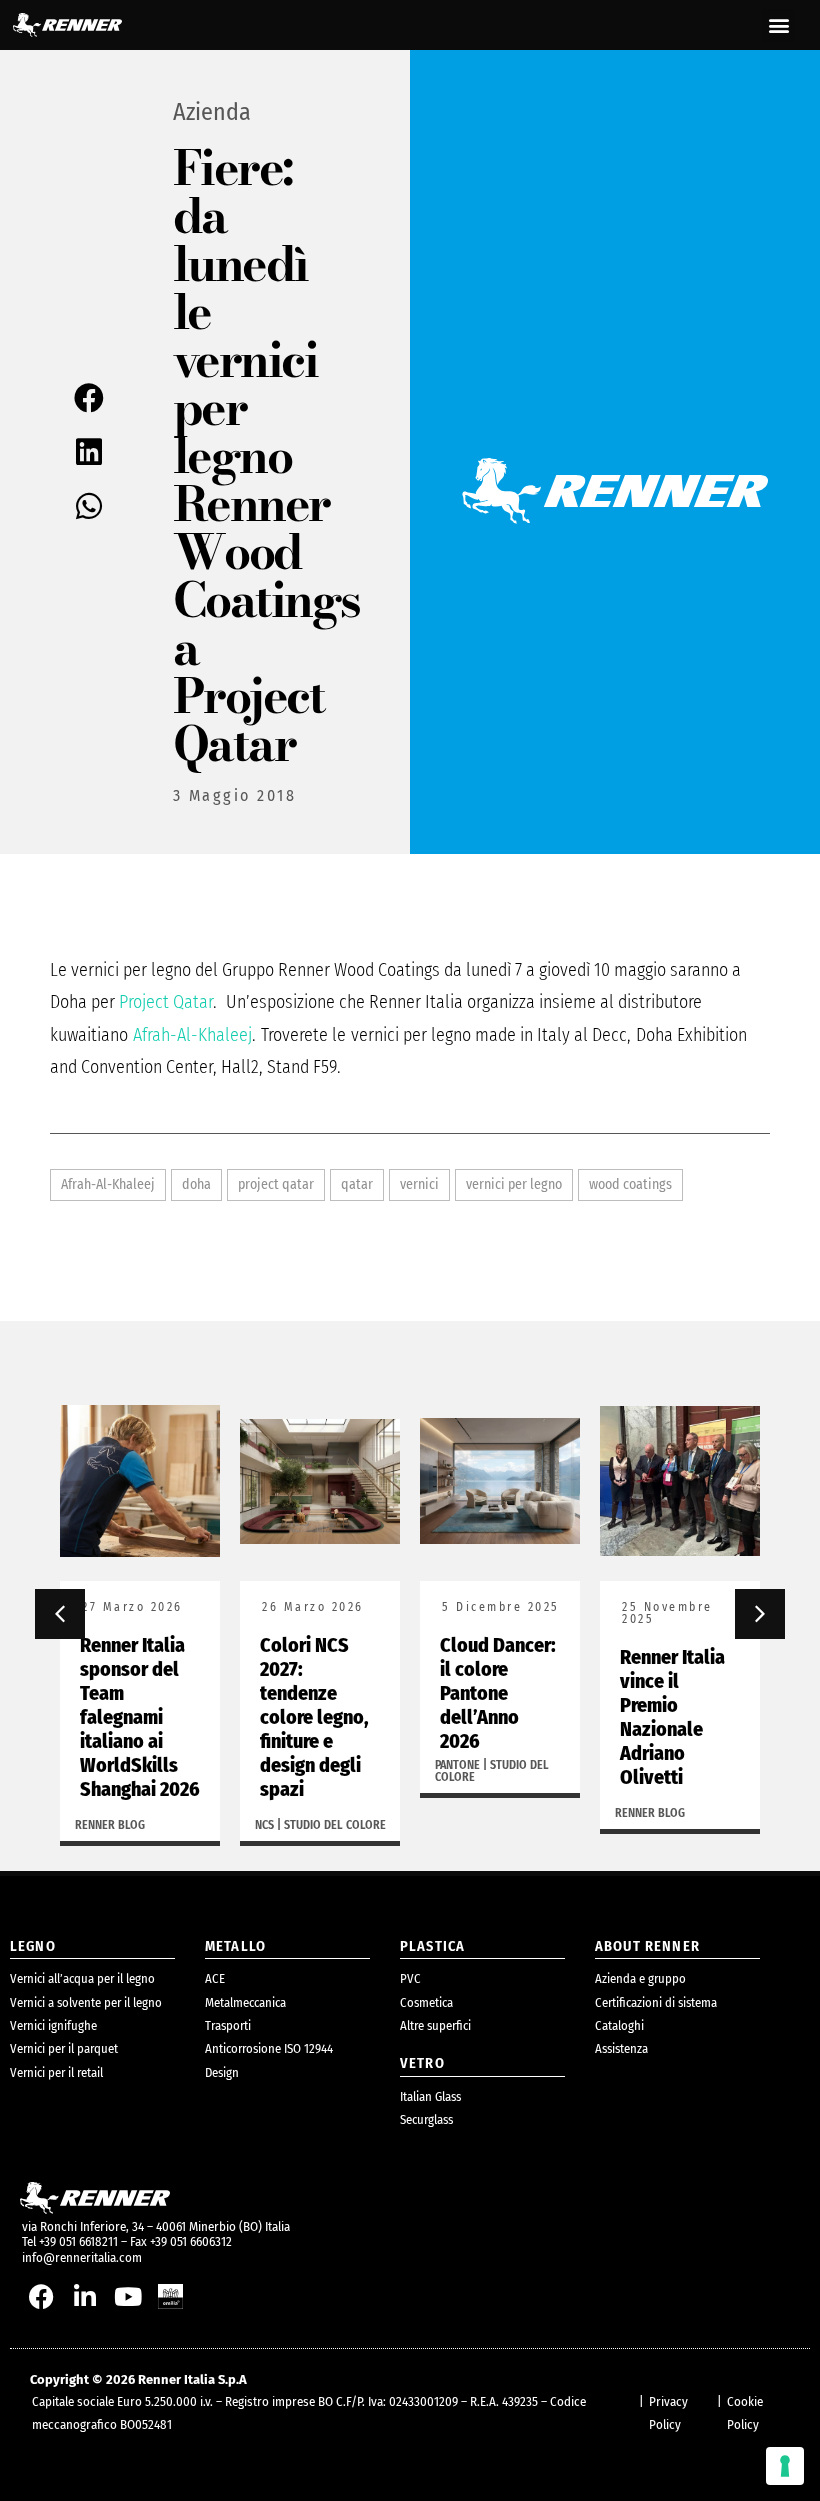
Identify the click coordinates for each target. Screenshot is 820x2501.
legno (33, 1946)
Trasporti (228, 2025)
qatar (357, 1184)
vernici (419, 1184)
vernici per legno (514, 1184)
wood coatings (630, 1184)
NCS (264, 1825)
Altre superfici (435, 2025)
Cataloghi (619, 2025)
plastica (432, 1946)
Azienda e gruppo (640, 1978)
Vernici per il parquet (64, 2048)
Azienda (212, 112)
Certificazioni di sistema (656, 2002)
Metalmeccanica (245, 2002)
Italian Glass (430, 2096)
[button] (778, 25)
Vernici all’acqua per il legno (82, 1978)
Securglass (426, 2119)
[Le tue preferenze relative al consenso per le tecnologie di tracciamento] (785, 2466)
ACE (215, 1978)
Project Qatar (166, 1002)
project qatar (276, 1184)
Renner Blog (110, 1825)
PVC (410, 1978)
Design (222, 2072)
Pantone (457, 1765)
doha (196, 1184)
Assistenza (621, 2048)
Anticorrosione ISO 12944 (269, 2048)
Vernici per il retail (56, 2072)
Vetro (422, 2063)
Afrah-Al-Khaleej (192, 1035)
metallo (235, 1946)
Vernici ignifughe (53, 2025)
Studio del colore (335, 1825)
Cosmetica (426, 2002)
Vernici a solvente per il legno (86, 2002)
